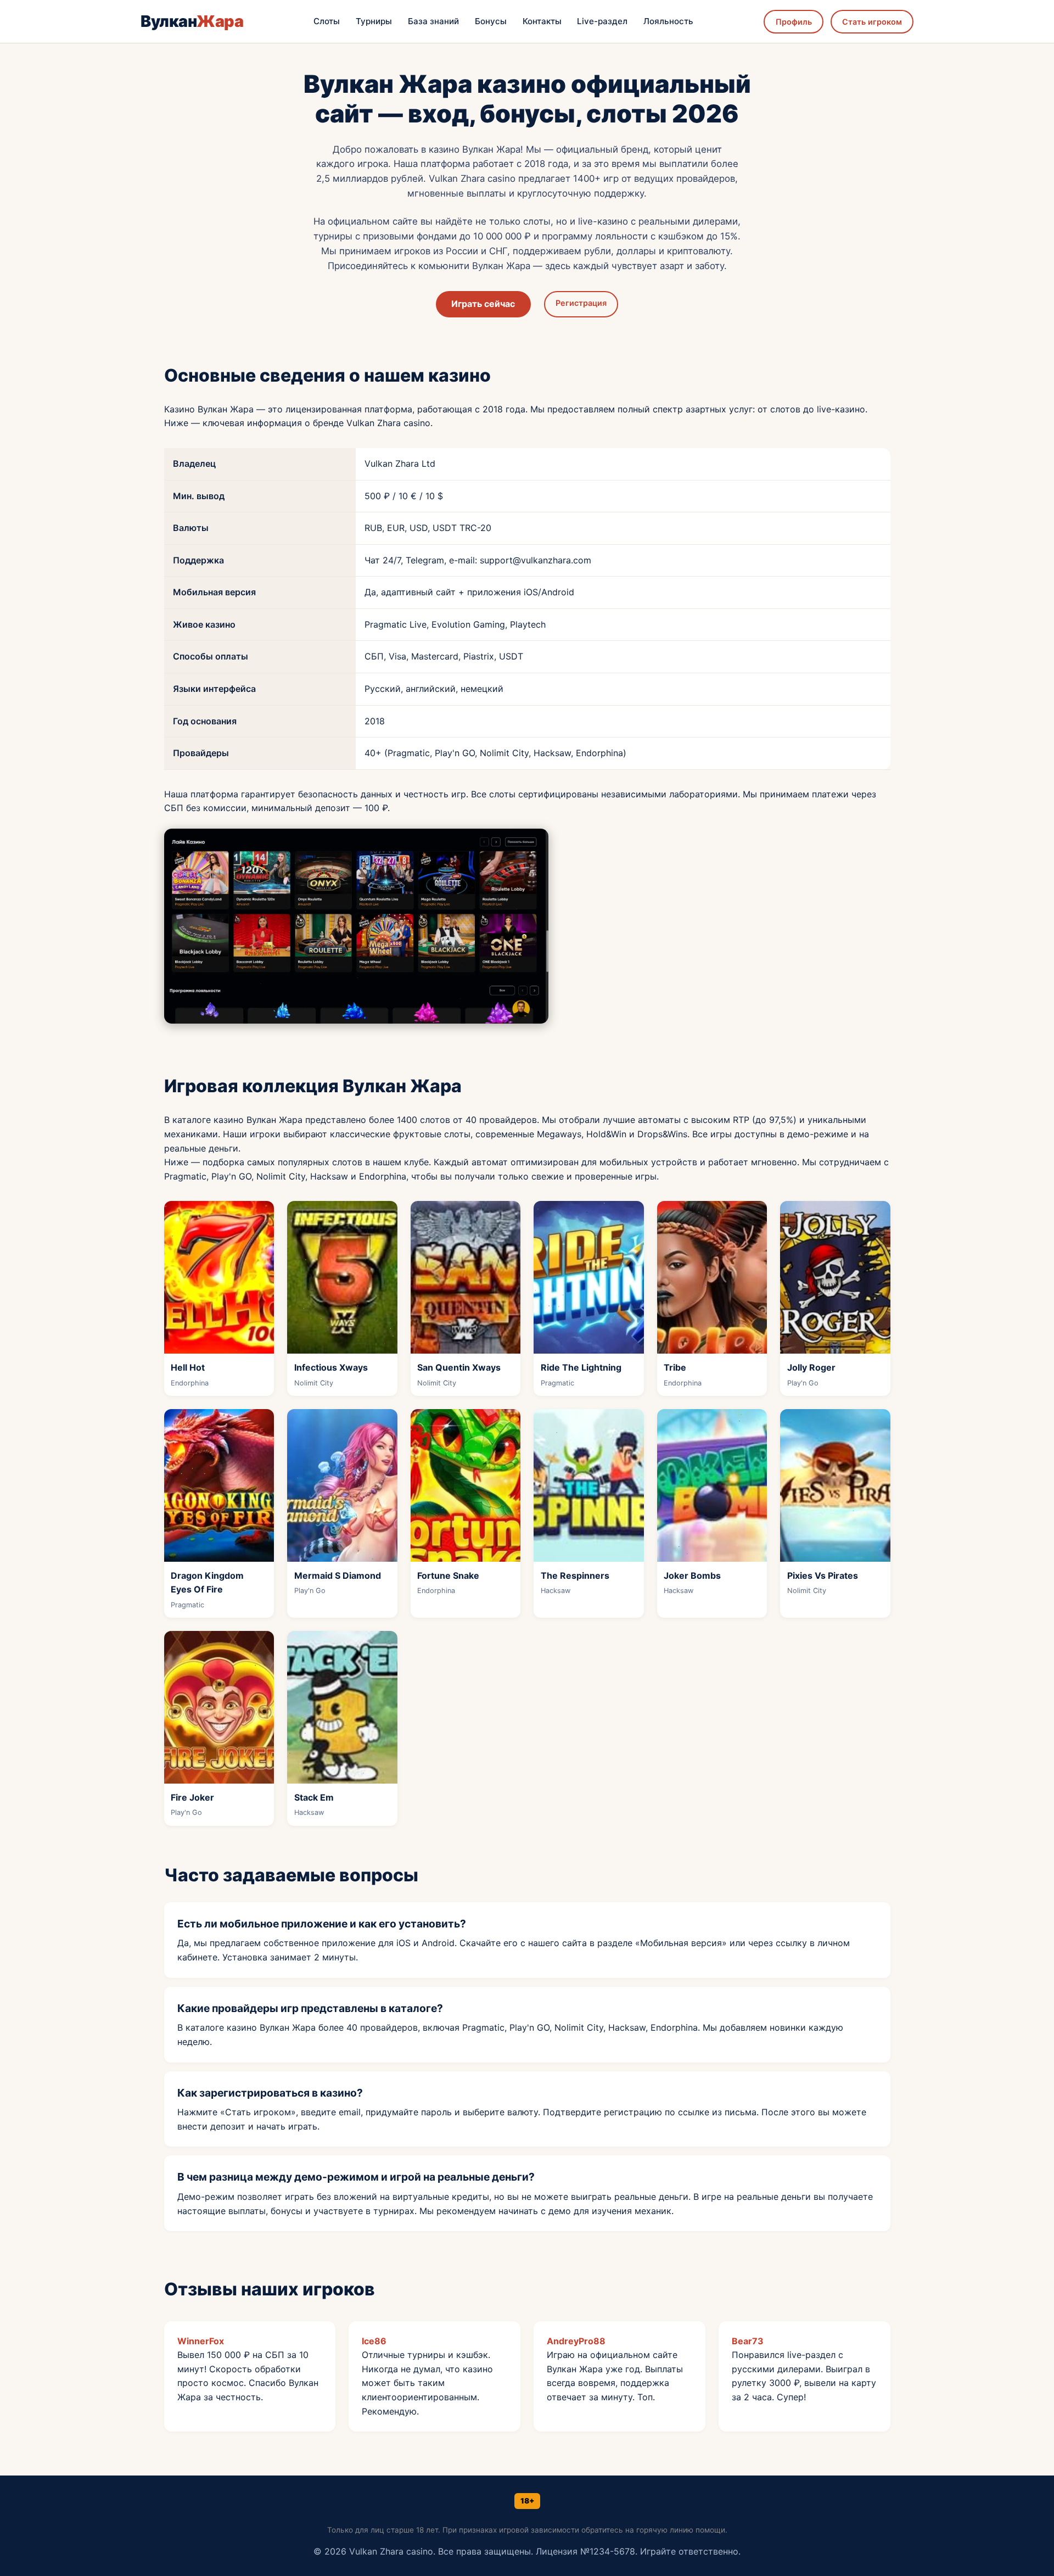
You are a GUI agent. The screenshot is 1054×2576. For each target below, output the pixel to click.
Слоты (327, 21)
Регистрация (581, 303)
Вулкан (192, 21)
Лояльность (668, 21)
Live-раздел (602, 21)
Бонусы (491, 21)
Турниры (374, 21)
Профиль (794, 22)
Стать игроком (872, 22)
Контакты (542, 21)
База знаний (433, 21)
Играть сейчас (483, 304)
